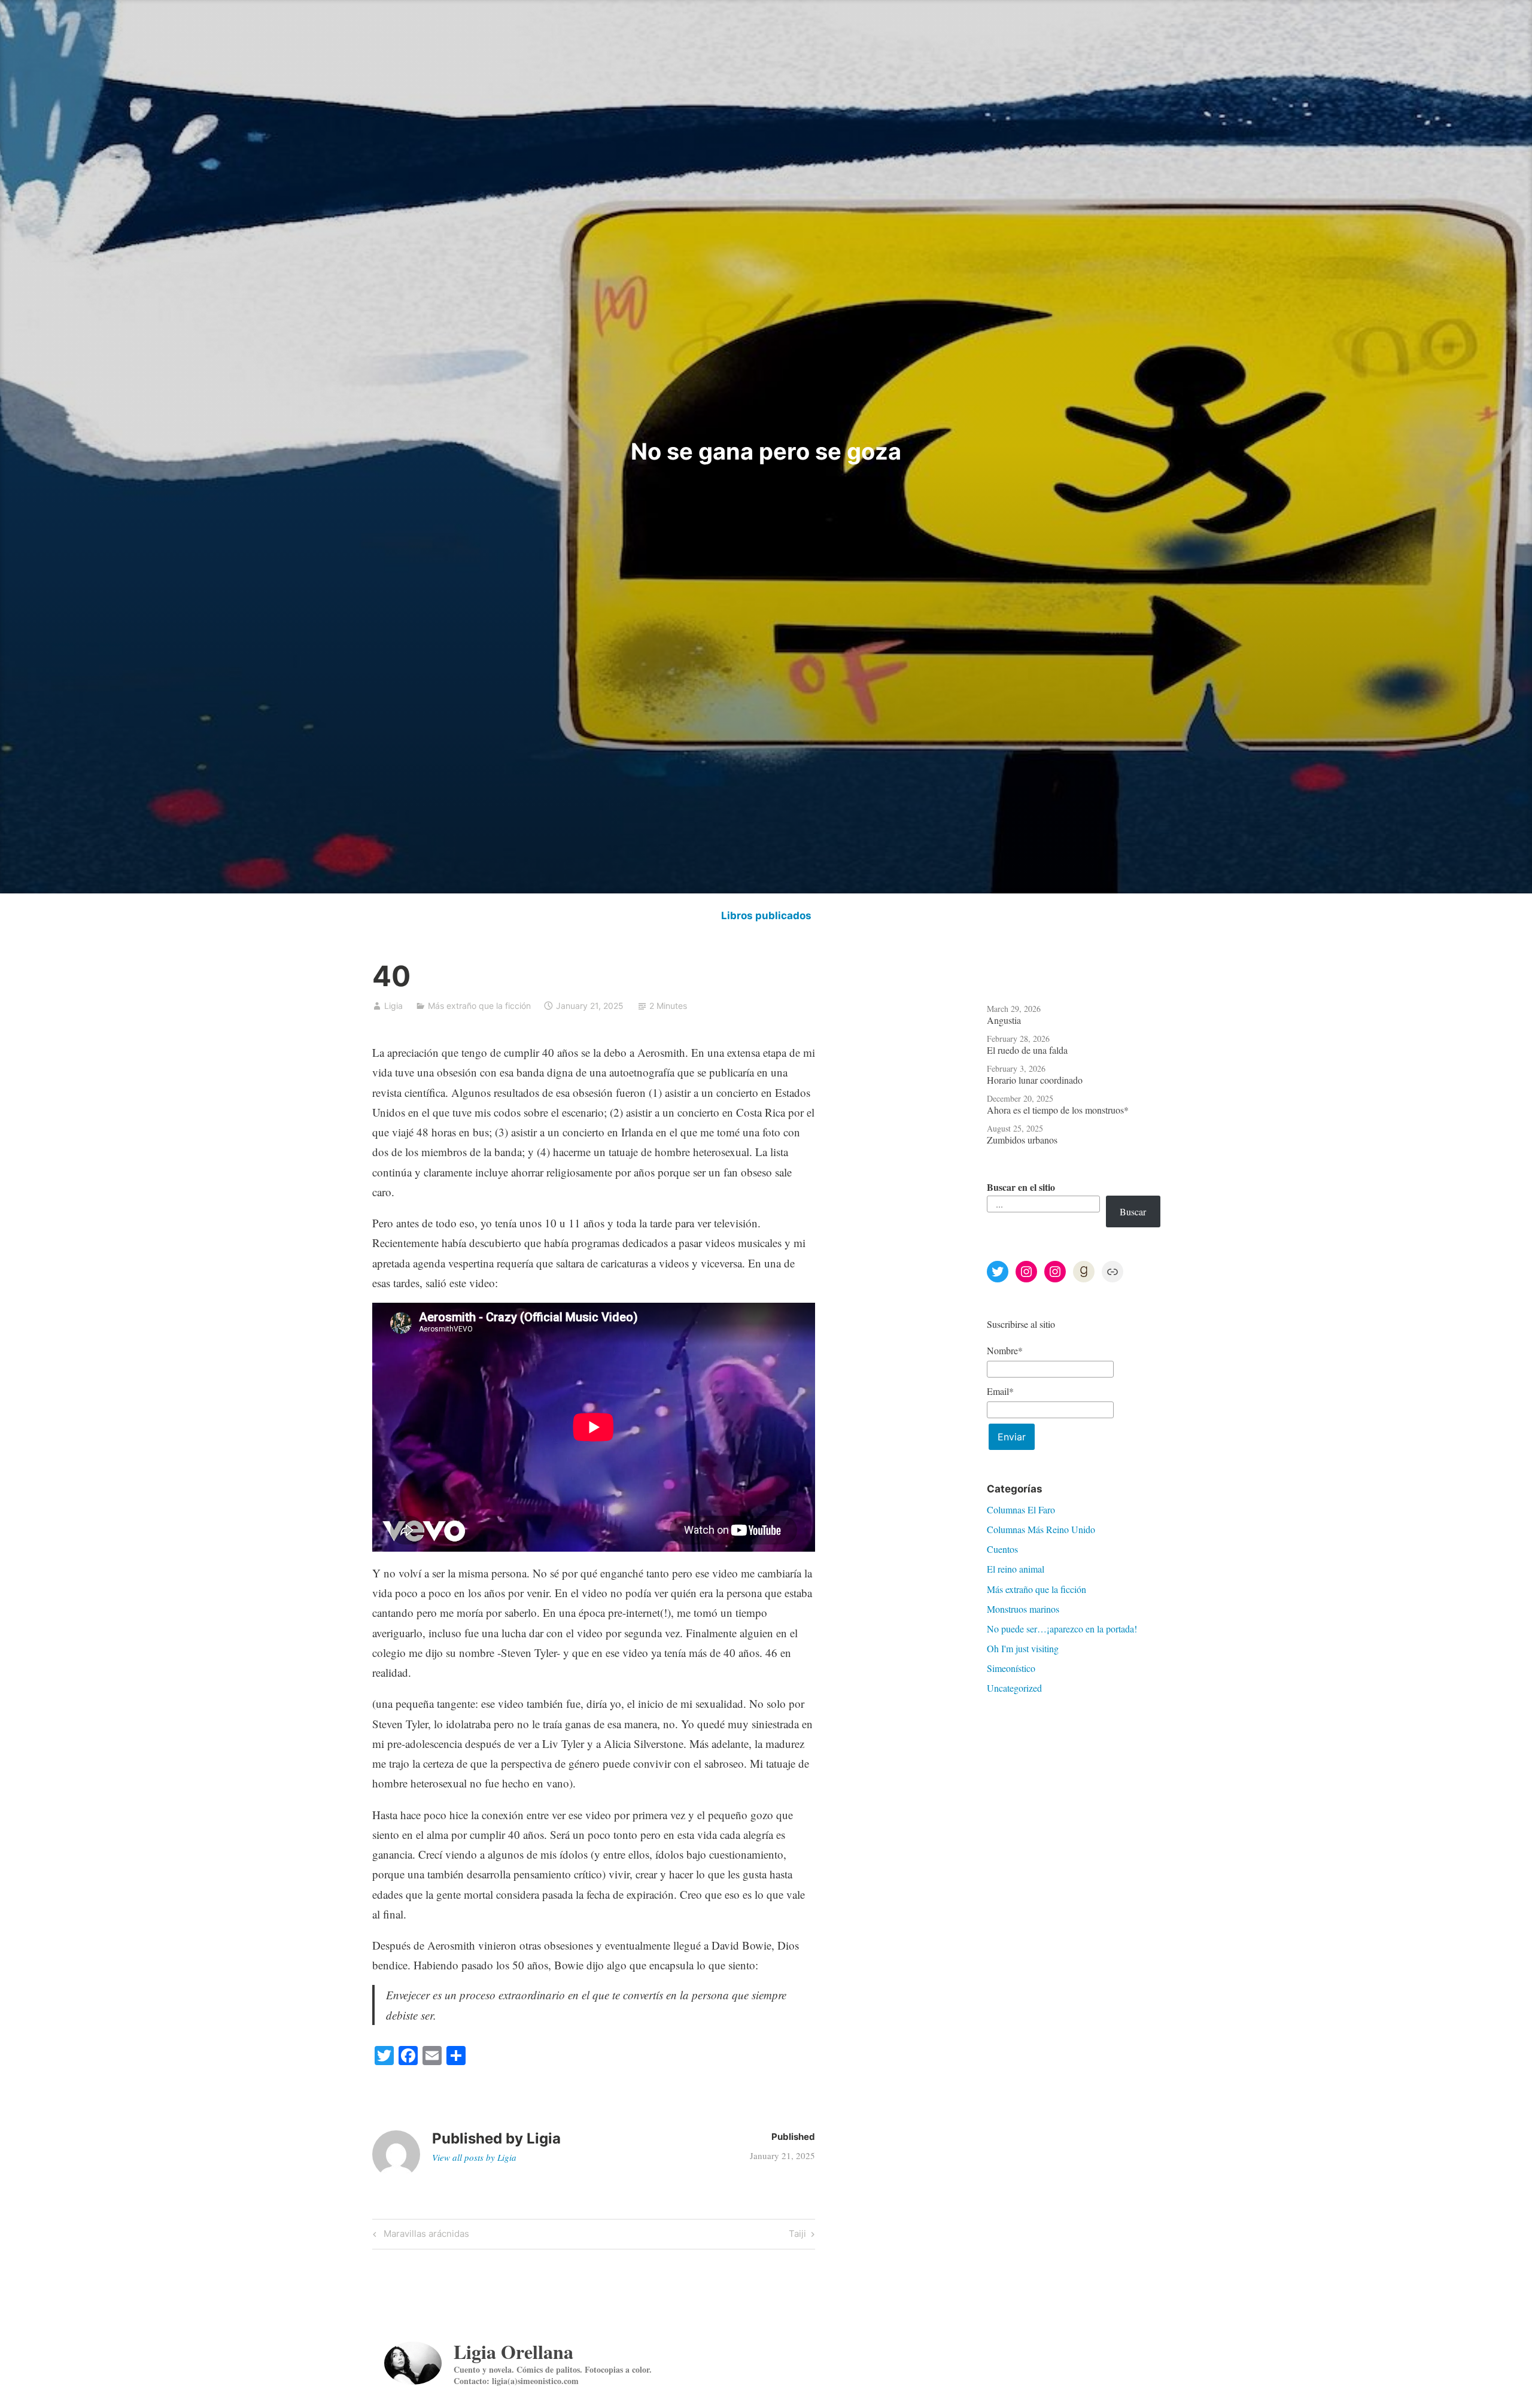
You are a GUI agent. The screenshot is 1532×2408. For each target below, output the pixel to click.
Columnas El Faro (1021, 1509)
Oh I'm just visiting (1023, 1648)
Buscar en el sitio (1021, 1187)
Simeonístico (1011, 1668)
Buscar (1133, 1211)
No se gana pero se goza (766, 451)
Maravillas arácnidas (425, 2236)
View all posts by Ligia (474, 2157)
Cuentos (1002, 1549)
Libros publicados (766, 916)
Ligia (393, 1006)
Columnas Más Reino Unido (1041, 1529)
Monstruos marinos (1023, 1609)
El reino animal (1016, 1569)
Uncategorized (1014, 1688)
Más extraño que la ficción (479, 1006)
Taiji (798, 2236)
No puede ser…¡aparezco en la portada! (1062, 1629)
